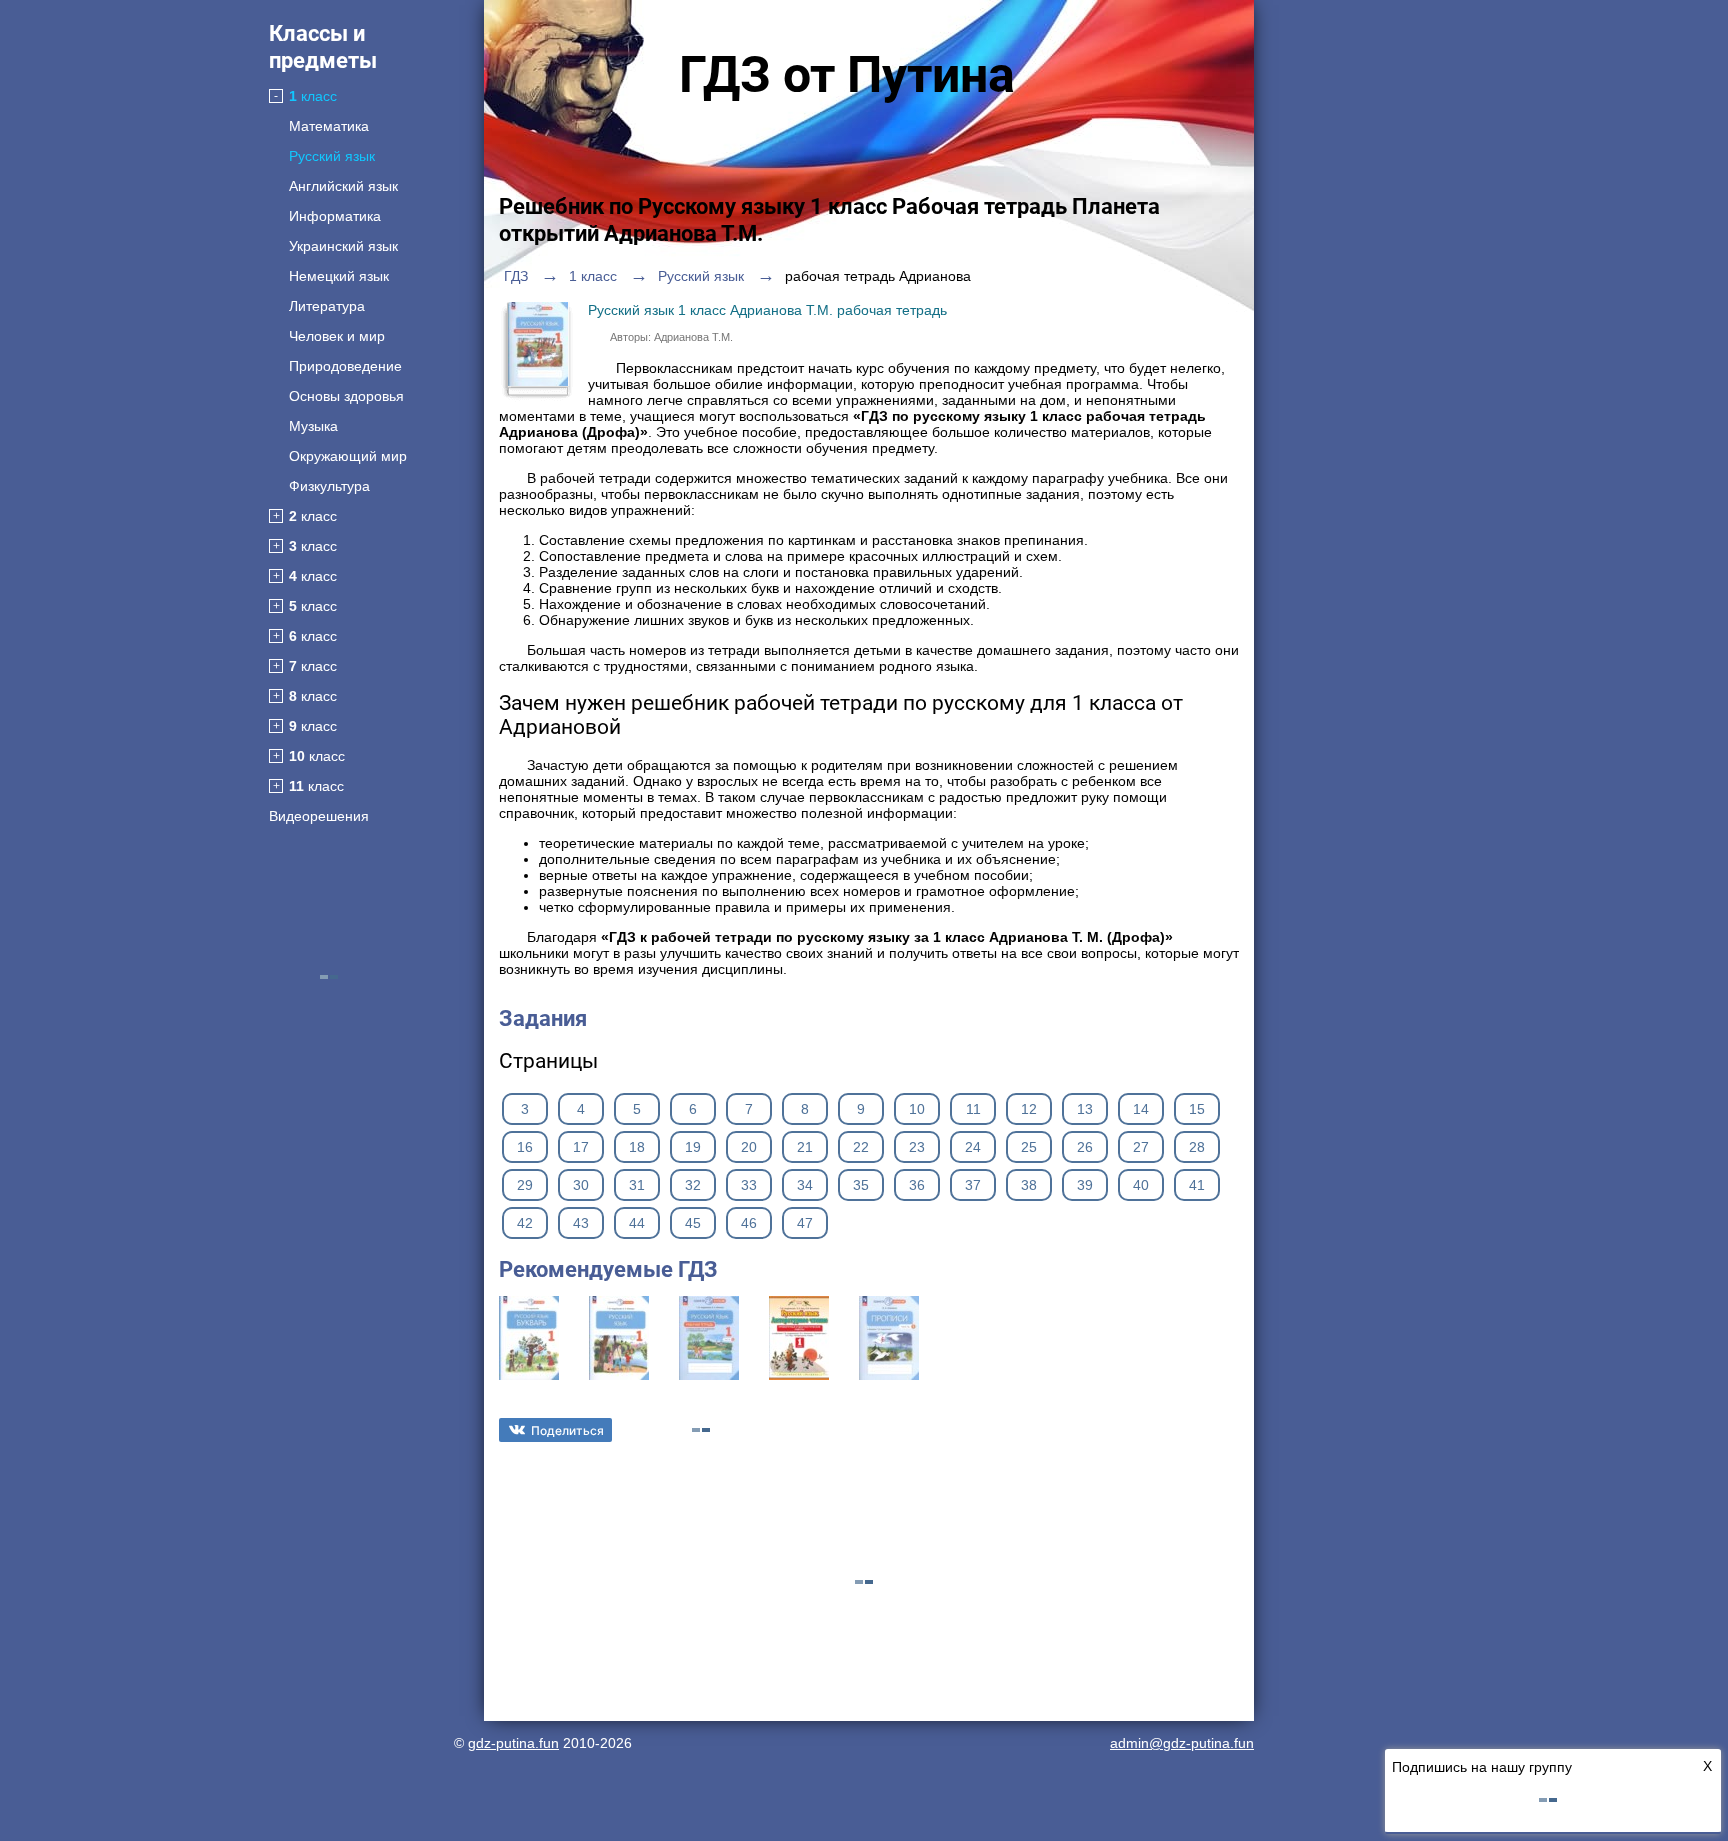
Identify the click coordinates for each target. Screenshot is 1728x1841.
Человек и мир (337, 336)
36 (917, 1185)
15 (1197, 1109)
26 (1085, 1147)
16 (525, 1147)
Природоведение (345, 366)
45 (693, 1223)
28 (1197, 1147)
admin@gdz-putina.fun (1182, 1743)
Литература (327, 306)
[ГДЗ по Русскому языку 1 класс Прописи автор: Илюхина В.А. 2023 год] (889, 1375)
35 (861, 1185)
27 (1141, 1147)
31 (637, 1185)
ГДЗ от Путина (847, 75)
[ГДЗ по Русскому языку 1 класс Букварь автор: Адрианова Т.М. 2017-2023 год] (529, 1375)
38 (1029, 1185)
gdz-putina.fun (513, 1743)
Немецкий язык (339, 276)
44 (637, 1223)
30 (581, 1185)
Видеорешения (319, 816)
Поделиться (567, 1430)
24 (973, 1147)
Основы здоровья (346, 396)
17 (581, 1147)
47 (805, 1223)
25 (1029, 1147)
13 (1085, 1109)
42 (525, 1223)
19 (693, 1147)
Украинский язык (343, 246)
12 (1029, 1109)
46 (749, 1223)
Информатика (335, 216)
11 (973, 1109)
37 (973, 1185)
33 (749, 1185)
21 (805, 1147)
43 (581, 1223)
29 (525, 1185)
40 (1141, 1185)
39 (1085, 1185)
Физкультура (329, 486)
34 (805, 1185)
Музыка (313, 426)
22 (861, 1147)
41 (1197, 1185)
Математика (329, 126)
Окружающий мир (348, 456)
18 (637, 1147)
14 (1141, 1109)
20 (749, 1147)
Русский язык (332, 156)
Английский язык (343, 186)
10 (917, 1109)
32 (693, 1185)
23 (917, 1147)
